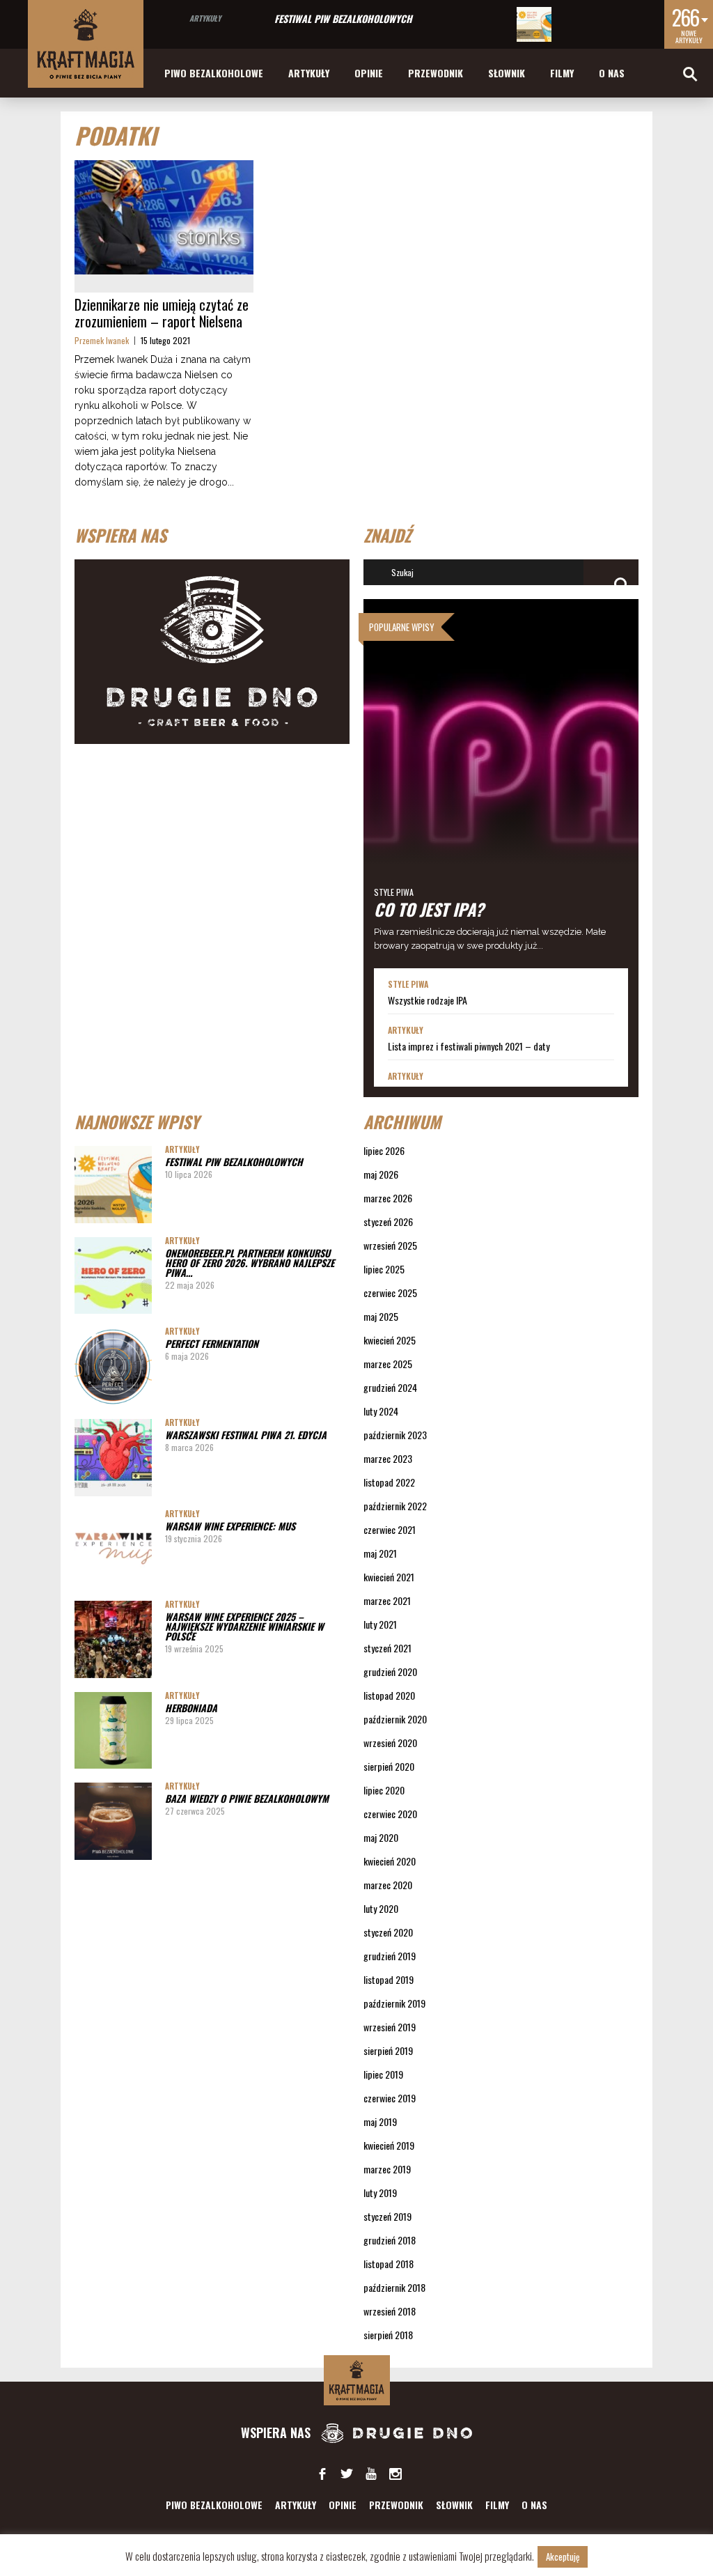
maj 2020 (381, 1837)
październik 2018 (394, 2287)
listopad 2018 (389, 2264)
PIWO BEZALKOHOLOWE (214, 73)
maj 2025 (381, 1316)
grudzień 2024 (390, 1387)
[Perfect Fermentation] (113, 1366)
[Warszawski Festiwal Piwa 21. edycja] (113, 1458)
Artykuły (205, 18)
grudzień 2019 (390, 1956)
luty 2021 (380, 1624)
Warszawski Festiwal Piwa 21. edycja (246, 1435)
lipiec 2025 (384, 1269)
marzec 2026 (388, 1198)
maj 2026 (381, 1174)
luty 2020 (381, 1908)
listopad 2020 (389, 1695)
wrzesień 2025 (390, 1245)
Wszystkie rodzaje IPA (428, 1000)
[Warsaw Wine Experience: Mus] (113, 1549)
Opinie (369, 73)
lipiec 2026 (384, 1150)
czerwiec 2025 (390, 1293)
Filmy (562, 73)
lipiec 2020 (384, 1790)
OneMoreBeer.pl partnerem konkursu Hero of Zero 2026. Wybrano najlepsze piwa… (250, 1263)
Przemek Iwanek (102, 340)
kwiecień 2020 (390, 1861)
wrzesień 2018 (390, 2311)
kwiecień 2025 (390, 1340)
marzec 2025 (388, 1364)
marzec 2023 (388, 1458)
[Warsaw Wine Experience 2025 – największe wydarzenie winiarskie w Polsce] (113, 1639)
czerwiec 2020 (390, 1814)
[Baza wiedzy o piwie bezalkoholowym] (113, 1821)
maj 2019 (380, 2121)
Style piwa (394, 892)
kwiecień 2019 (389, 2145)
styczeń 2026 (388, 1221)
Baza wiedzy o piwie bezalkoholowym (247, 1798)
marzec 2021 (387, 1600)
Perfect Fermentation (212, 1343)
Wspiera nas (277, 2433)
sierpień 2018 (388, 2335)
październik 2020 (395, 1719)
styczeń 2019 (387, 2216)
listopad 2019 (389, 1979)
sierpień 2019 (388, 2050)
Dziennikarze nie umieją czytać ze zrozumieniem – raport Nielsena (162, 313)
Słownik (507, 73)
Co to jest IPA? (429, 909)
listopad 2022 (389, 1482)
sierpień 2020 (389, 1766)
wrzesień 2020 (390, 1743)
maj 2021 (380, 1553)
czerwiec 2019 (390, 2098)
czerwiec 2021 (390, 1529)
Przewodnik (436, 73)
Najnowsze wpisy (137, 1122)
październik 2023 (395, 1435)
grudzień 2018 (390, 2240)
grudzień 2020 (390, 1671)
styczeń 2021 (387, 1648)
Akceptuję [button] (563, 2556)
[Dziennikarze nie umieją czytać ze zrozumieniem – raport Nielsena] (164, 217)
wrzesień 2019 (390, 2027)
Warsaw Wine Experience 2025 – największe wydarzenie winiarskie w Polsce (244, 1626)
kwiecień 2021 (389, 1577)
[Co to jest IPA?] (501, 784)
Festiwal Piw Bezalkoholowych (343, 18)
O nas (612, 73)
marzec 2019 (387, 2169)
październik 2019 (394, 2003)
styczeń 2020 (388, 1932)
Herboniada (191, 1708)
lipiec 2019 (383, 2074)
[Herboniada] (113, 1731)
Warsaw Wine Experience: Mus (230, 1526)
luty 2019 (380, 2193)
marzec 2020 (388, 1885)
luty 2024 (381, 1411)
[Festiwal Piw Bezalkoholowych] (534, 24)
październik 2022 (395, 1506)
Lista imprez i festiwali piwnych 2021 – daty (469, 1046)
